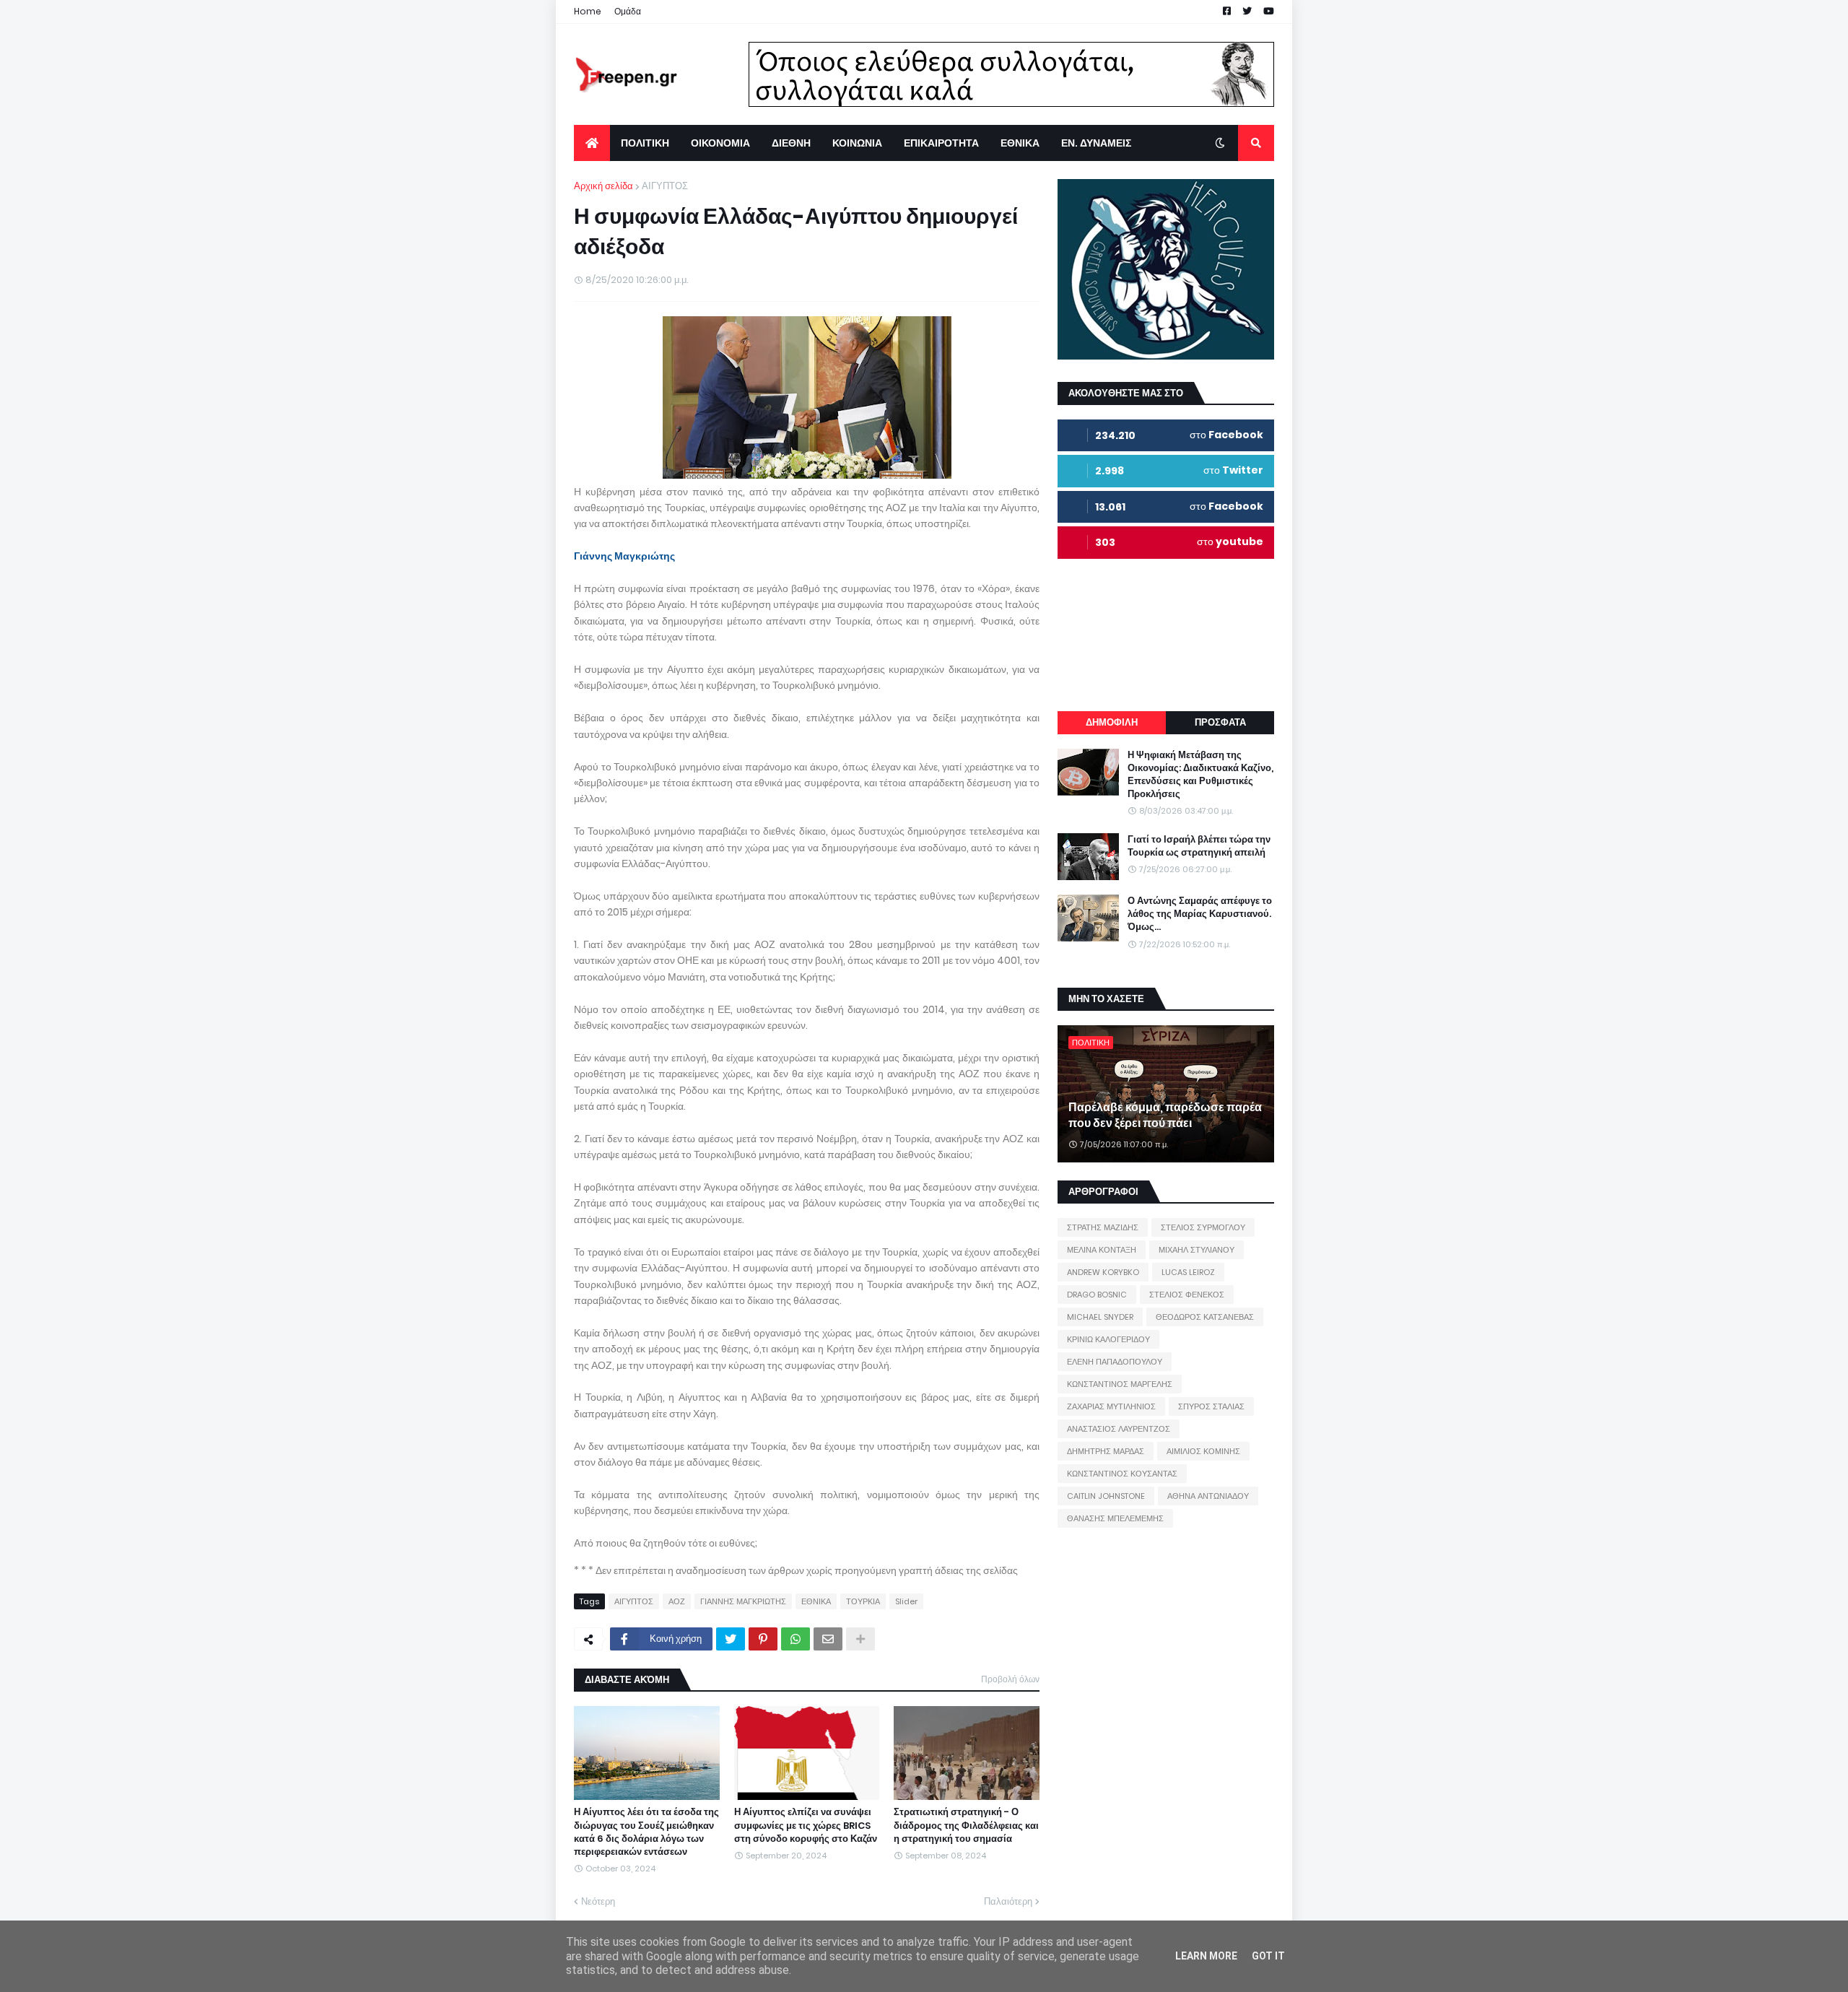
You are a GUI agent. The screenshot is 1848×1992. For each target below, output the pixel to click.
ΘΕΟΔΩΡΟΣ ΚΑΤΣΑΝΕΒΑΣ (1205, 1317)
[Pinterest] (763, 1639)
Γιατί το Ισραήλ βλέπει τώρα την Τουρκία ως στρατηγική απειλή (1199, 846)
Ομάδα (628, 11)
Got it (1268, 1956)
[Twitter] (731, 1639)
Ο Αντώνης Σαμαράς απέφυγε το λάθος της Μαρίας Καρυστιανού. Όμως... (1200, 914)
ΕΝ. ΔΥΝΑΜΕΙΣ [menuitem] (1096, 143)
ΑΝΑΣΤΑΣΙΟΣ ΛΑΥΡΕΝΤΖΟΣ (1119, 1429)
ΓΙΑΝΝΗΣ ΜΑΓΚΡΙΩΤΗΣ (743, 1601)
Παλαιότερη (1008, 1901)
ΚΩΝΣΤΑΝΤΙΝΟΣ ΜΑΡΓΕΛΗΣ (1120, 1384)
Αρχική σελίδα (603, 186)
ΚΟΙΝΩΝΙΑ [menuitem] (857, 143)
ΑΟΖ (677, 1601)
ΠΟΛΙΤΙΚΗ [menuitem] (645, 143)
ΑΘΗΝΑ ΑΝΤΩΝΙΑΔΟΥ (1208, 1496)
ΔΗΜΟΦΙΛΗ (1112, 722)
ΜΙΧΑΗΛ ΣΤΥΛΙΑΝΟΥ (1197, 1250)
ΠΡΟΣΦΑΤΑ (1220, 722)
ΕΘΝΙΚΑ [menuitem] (1020, 143)
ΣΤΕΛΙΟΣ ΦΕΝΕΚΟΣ (1187, 1295)
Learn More (1206, 1956)
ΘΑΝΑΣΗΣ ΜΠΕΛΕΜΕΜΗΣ (1115, 1518)
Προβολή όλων (1010, 1679)
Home (588, 11)
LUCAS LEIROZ (1188, 1272)
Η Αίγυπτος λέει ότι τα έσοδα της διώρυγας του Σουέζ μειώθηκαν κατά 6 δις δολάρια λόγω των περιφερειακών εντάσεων (646, 1832)
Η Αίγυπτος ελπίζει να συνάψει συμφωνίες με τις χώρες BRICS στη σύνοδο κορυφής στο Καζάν (806, 1825)
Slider (906, 1601)
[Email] (828, 1639)
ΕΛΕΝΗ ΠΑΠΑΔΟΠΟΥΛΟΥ (1115, 1362)
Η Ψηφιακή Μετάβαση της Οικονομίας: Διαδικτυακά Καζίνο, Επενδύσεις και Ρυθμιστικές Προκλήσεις (1200, 775)
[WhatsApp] (796, 1639)
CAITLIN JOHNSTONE (1106, 1496)
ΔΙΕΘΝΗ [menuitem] (791, 143)
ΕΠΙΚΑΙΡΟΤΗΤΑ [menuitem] (941, 143)
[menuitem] (592, 143)
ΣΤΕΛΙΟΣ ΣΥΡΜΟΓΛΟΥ (1203, 1227)
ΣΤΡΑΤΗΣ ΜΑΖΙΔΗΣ (1103, 1227)
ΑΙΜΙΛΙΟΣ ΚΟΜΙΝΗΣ (1203, 1451)
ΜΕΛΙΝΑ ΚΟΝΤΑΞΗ (1102, 1250)
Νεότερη (598, 1901)
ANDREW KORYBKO (1103, 1272)
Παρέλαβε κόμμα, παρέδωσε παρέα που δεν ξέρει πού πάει (1165, 1115)
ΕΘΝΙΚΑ (816, 1601)
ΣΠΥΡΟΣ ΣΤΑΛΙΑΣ (1211, 1406)
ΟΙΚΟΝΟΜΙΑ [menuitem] (720, 143)
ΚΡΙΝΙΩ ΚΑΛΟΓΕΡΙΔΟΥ (1108, 1339)
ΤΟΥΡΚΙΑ (863, 1601)
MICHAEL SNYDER (1100, 1317)
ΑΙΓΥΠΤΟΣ (665, 186)
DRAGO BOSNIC (1097, 1295)
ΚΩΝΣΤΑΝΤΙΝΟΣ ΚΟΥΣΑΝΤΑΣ (1122, 1474)
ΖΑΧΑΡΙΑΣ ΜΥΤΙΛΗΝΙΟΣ (1111, 1406)
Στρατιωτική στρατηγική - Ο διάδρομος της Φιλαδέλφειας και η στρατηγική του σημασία (966, 1825)
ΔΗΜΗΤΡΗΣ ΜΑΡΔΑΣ (1106, 1451)
